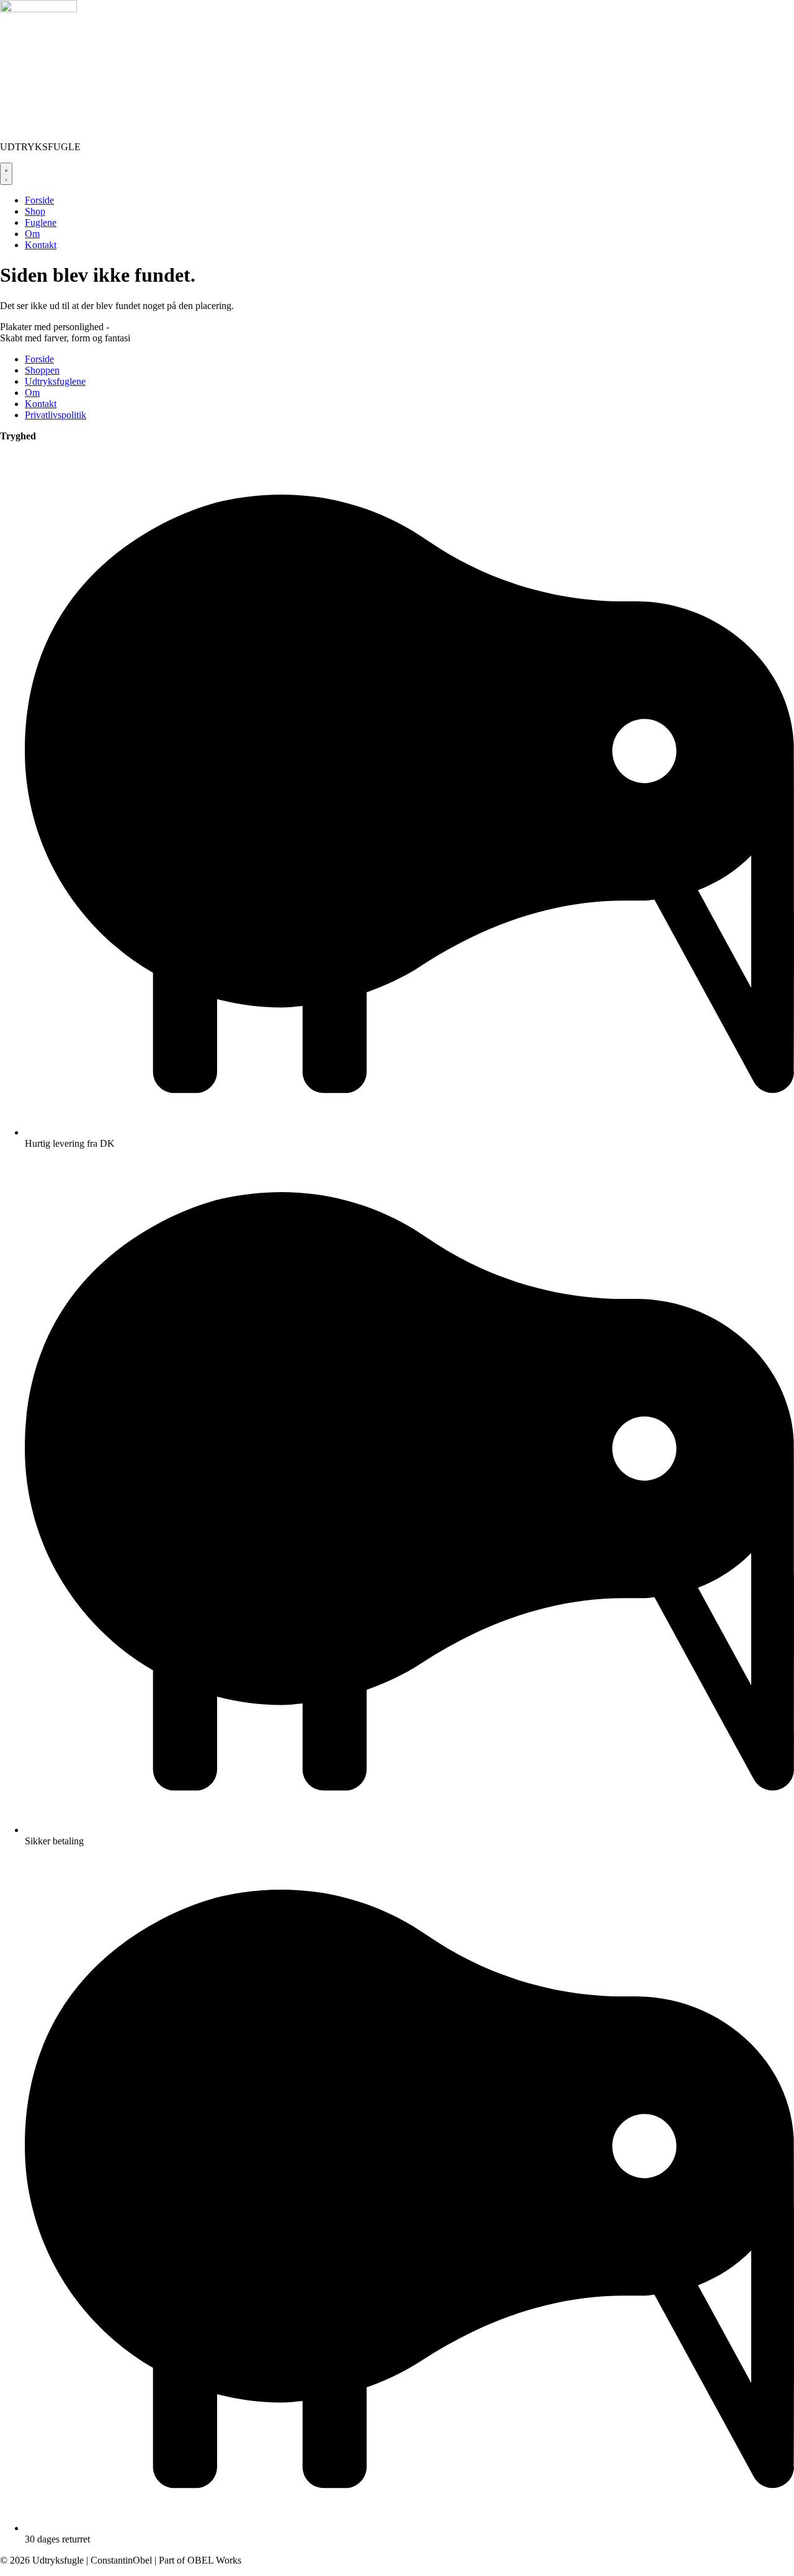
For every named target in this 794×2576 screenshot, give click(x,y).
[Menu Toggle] (6, 174)
